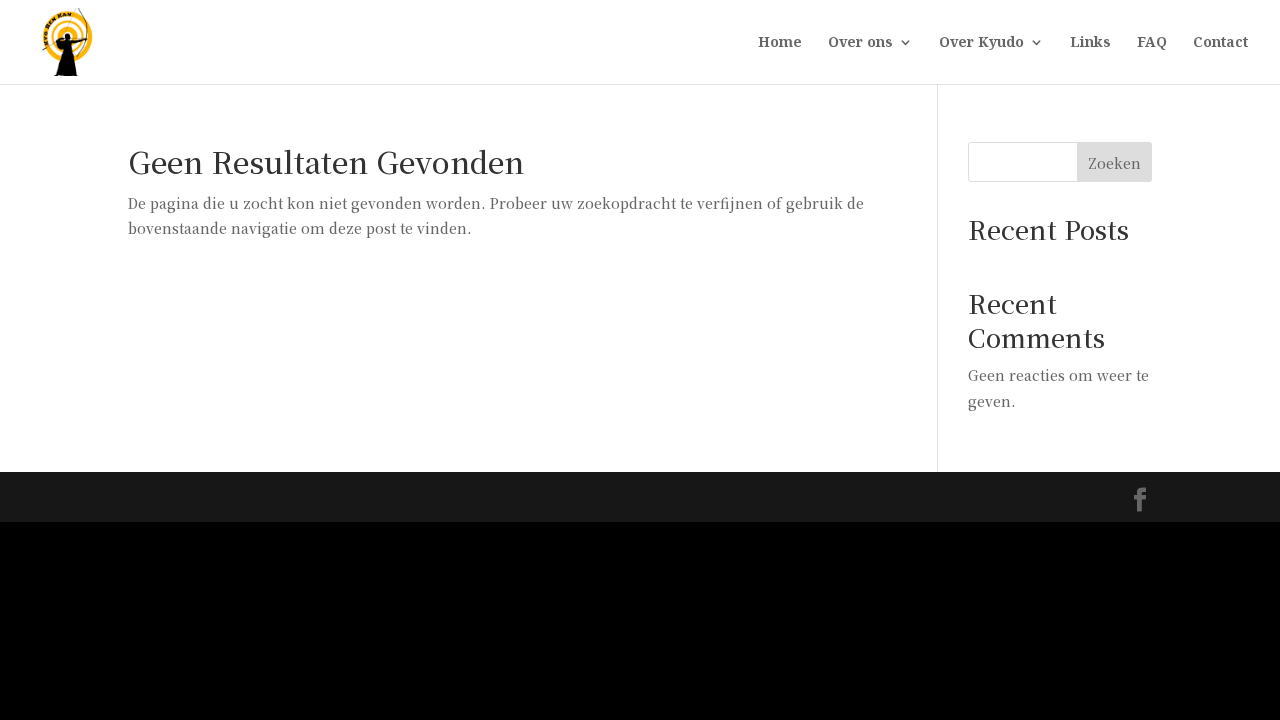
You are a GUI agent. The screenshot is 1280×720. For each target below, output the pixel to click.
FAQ (1152, 43)
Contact (1220, 43)
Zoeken (1114, 163)
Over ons (860, 43)
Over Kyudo (981, 43)
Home (780, 43)
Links (1090, 43)
